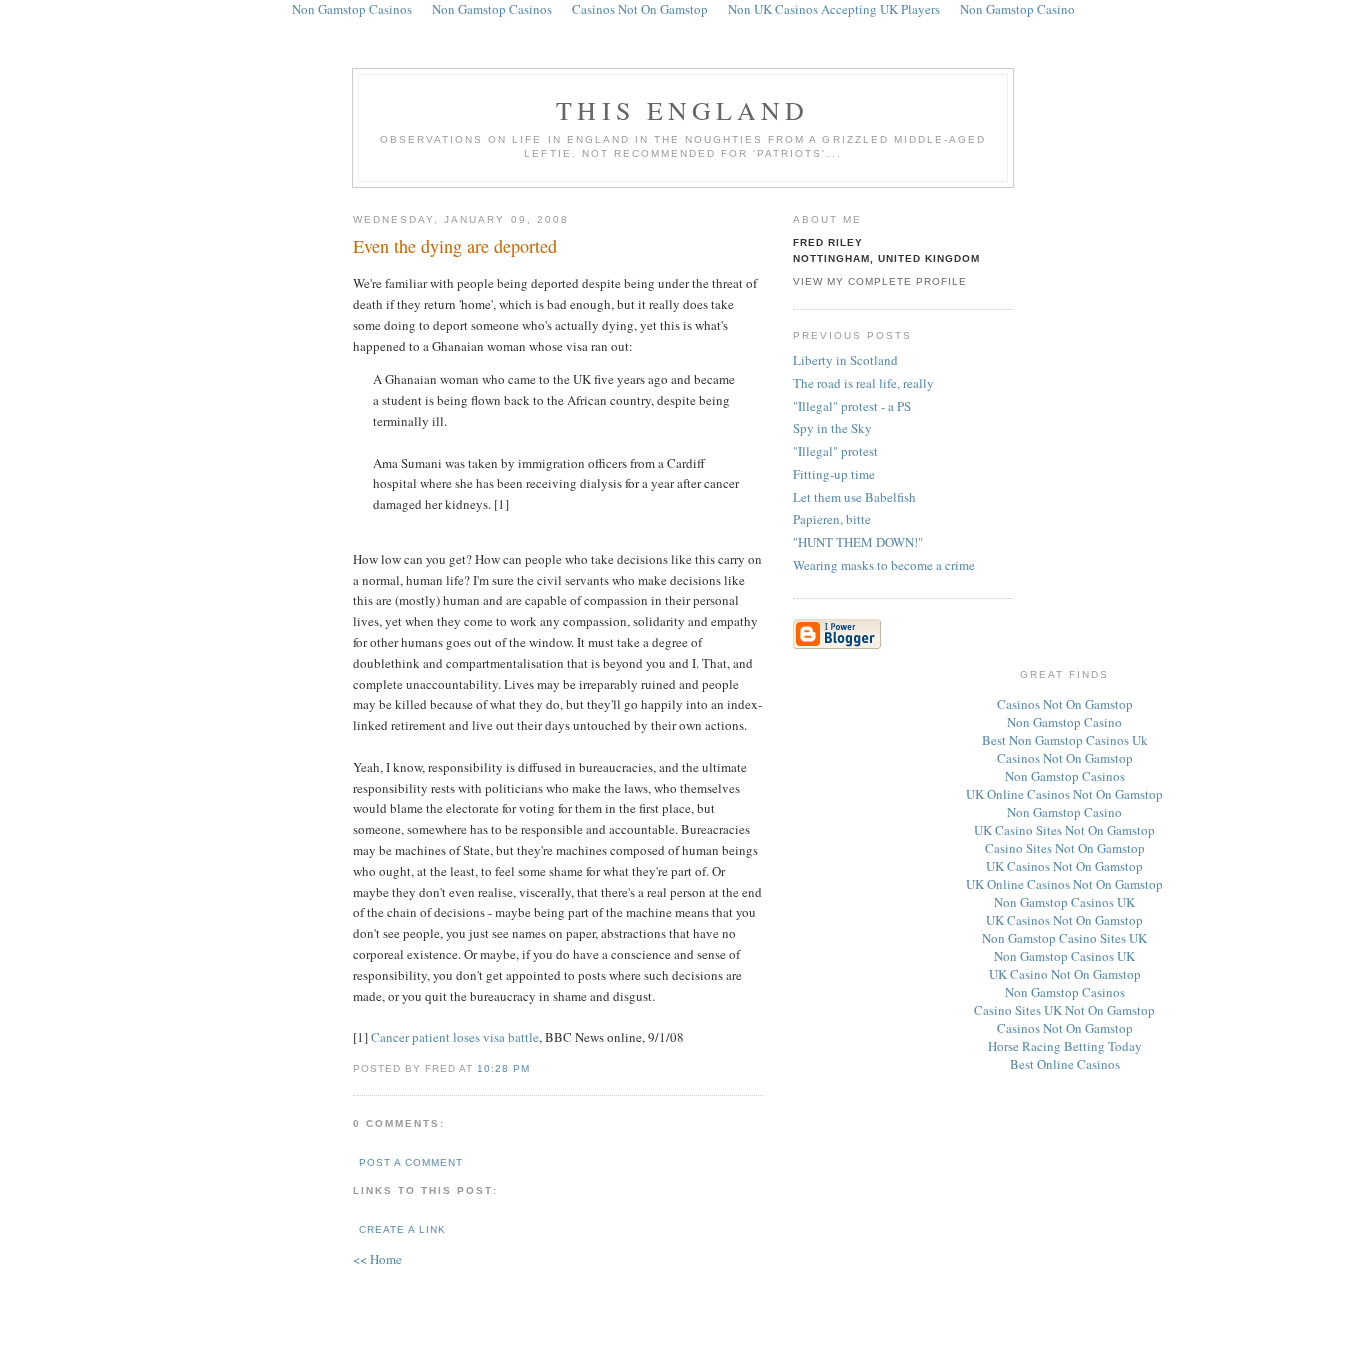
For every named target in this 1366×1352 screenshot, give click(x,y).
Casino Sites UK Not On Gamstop (1064, 1010)
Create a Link (402, 1229)
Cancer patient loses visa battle (455, 1037)
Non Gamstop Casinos (1065, 776)
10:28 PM (503, 1068)
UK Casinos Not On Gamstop (1064, 866)
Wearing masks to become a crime (884, 565)
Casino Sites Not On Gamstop (1065, 848)
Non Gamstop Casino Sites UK (1064, 938)
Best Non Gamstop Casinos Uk (1065, 740)
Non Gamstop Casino (1064, 722)
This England (682, 110)
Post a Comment (411, 1162)
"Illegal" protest (835, 451)
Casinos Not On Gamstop (1065, 704)
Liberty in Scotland (845, 360)
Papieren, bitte (832, 519)
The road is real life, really (863, 383)
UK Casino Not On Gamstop (1065, 974)
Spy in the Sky (832, 428)
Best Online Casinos (1065, 1064)
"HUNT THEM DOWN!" (858, 542)
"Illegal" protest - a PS (852, 406)
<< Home (377, 1259)
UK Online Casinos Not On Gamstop (1064, 794)
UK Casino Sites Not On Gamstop (1064, 830)
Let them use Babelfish (854, 497)
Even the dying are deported (455, 246)
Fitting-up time (834, 474)
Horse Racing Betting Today (1065, 1046)
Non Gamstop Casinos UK (1064, 902)
